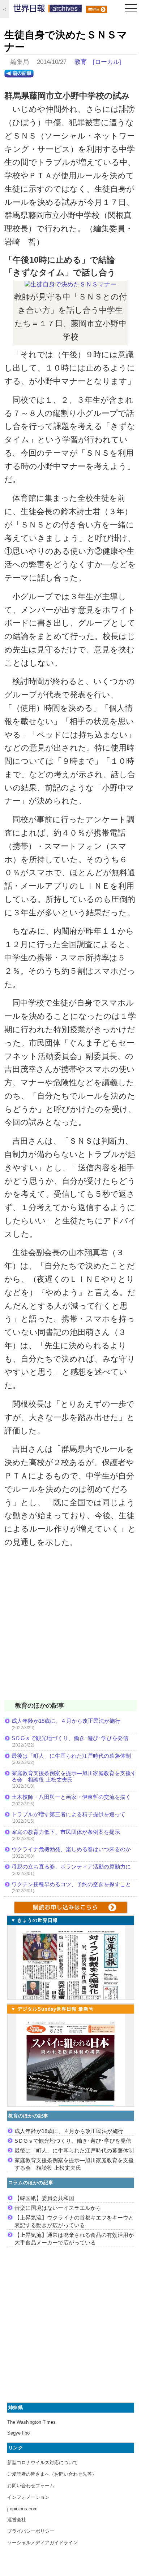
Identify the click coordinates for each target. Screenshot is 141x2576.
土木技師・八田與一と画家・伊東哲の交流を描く (71, 1797)
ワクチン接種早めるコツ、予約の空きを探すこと (71, 1884)
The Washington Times (31, 2422)
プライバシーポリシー (31, 2531)
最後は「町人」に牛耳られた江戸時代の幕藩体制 (71, 1756)
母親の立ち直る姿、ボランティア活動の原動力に (71, 1867)
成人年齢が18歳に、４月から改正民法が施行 (66, 1721)
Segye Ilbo (18, 2433)
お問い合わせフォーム (31, 2486)
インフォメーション (28, 2497)
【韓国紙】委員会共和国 (44, 2198)
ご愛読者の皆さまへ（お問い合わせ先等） (52, 2474)
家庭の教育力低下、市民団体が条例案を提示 (66, 1832)
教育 (81, 62)
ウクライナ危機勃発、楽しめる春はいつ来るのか (71, 1849)
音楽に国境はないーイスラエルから (58, 2208)
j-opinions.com (22, 2509)
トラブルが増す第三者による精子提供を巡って (69, 1814)
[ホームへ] (48, 10)
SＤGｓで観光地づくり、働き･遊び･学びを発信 (70, 1738)
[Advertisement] (70, 1629)
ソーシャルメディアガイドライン (42, 2543)
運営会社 (17, 2520)
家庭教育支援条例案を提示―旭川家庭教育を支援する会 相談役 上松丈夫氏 (74, 1776)
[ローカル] (107, 62)
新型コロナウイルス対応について (42, 2463)
